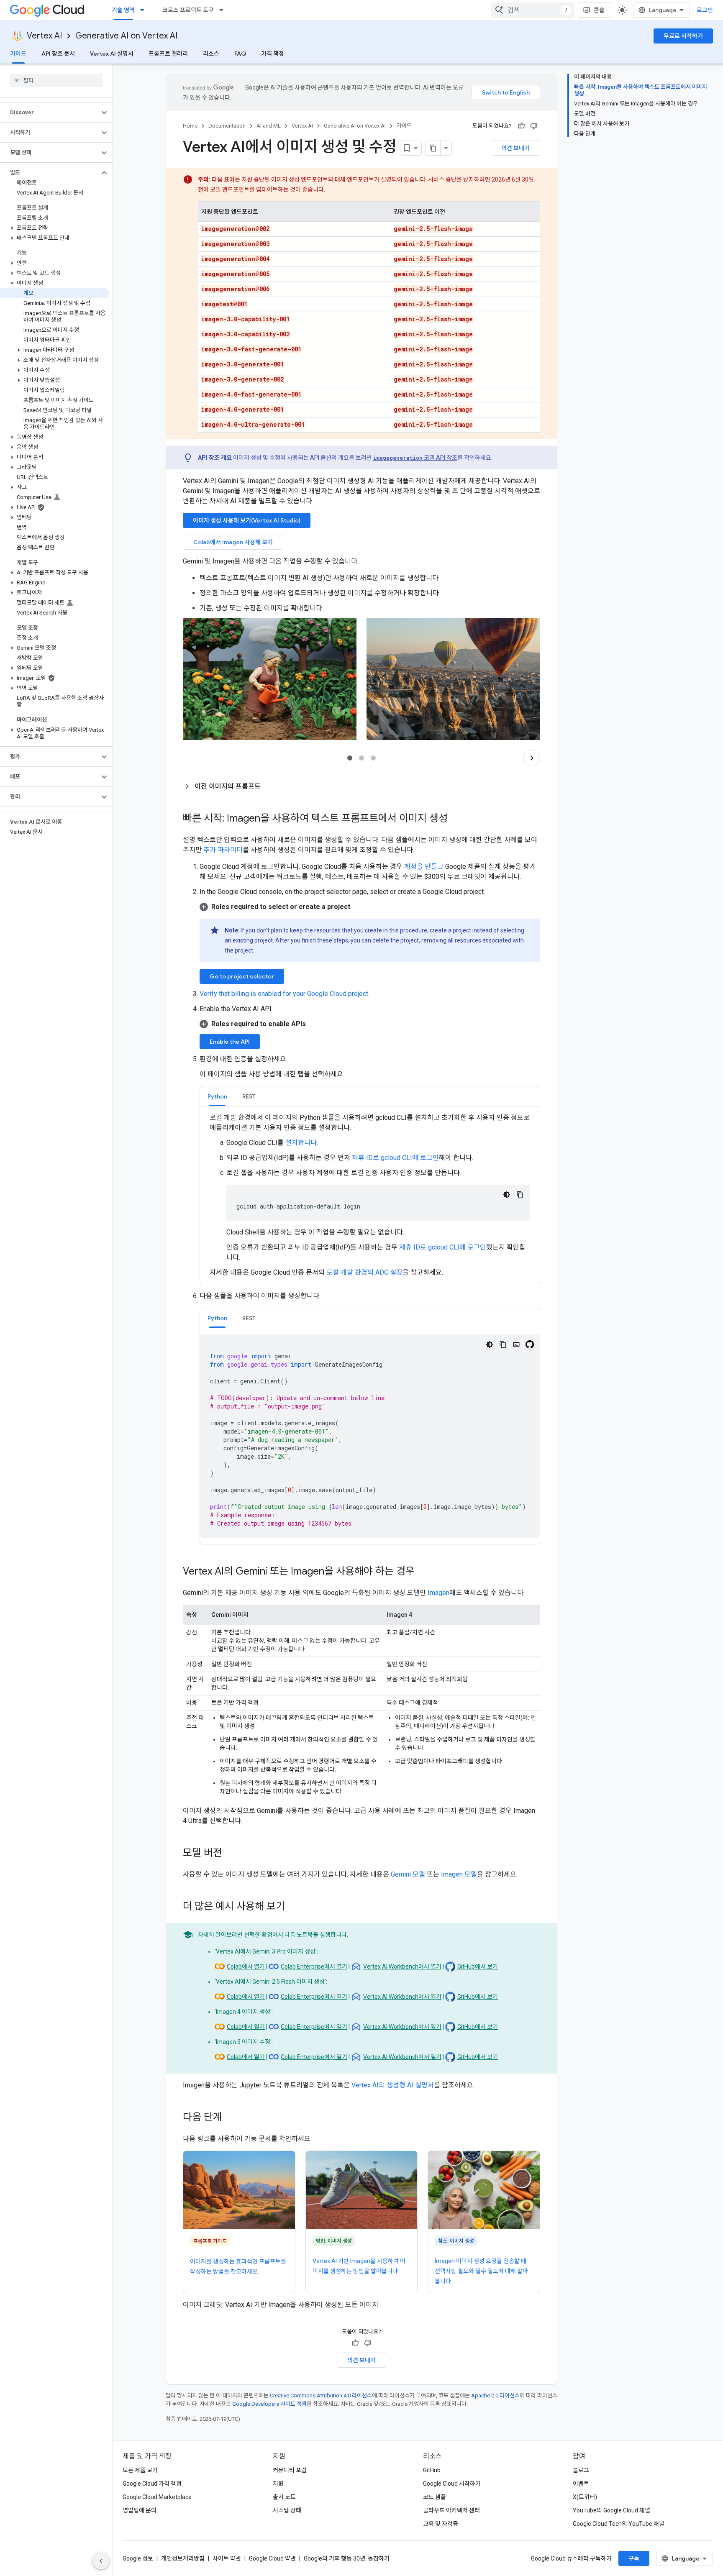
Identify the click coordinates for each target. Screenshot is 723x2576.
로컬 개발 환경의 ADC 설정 (364, 1272)
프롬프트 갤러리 (168, 54)
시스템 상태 (287, 2510)
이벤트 (581, 2484)
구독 (634, 2558)
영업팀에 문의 (140, 2510)
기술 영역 (123, 10)
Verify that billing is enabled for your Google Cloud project (284, 994)
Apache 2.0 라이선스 (495, 2395)
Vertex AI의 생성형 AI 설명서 (393, 2085)
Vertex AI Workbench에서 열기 (402, 1967)
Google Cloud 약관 (272, 2558)
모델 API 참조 (415, 458)
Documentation (227, 126)
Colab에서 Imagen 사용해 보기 (233, 542)
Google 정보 (138, 2558)
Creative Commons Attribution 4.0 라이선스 (321, 2395)
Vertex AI (44, 36)
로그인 (705, 10)
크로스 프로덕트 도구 (188, 10)
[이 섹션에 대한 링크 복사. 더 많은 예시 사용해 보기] (293, 1907)
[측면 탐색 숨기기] (101, 2561)
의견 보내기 (515, 148)
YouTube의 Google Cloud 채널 (611, 2510)
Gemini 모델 (408, 1874)
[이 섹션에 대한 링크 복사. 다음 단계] (231, 2118)
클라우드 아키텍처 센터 (451, 2510)
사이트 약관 (227, 2558)
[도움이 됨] (521, 126)
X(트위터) (585, 2497)
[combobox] (533, 10)
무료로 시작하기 (683, 36)
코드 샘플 (435, 2497)
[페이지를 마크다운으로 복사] (433, 148)
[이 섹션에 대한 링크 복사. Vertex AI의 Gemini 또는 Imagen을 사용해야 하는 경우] (423, 1572)
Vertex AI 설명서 (112, 54)
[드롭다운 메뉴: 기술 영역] (145, 10)
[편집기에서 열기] (516, 1344)
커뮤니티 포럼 (290, 2470)
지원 (278, 2484)
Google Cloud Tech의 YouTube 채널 (619, 2524)
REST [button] (249, 1096)
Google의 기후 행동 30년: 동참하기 (347, 2558)
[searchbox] (56, 80)
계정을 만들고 (424, 867)
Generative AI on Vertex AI (126, 36)
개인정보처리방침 (183, 2558)
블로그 (581, 2470)
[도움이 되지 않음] (534, 126)
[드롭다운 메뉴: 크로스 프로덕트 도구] (224, 10)
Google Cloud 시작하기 (452, 2484)
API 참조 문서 (58, 54)
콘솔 (599, 10)
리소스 (211, 54)
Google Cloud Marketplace (157, 2497)
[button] (50, 113)
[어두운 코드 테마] (507, 1195)
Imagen (438, 1593)
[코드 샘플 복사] (520, 1195)
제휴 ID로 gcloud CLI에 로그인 (395, 1158)
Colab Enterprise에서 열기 (314, 1967)
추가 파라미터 (223, 850)
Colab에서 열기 (246, 1967)
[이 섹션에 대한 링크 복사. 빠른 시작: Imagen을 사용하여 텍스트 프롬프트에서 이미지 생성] (456, 819)
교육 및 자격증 (441, 2524)
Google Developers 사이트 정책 (269, 2404)
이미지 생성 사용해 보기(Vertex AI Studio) (247, 520)
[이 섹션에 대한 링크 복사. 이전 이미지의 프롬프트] (269, 786)
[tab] (217, 1096)
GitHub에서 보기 (478, 1967)
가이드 (18, 54)
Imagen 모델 (459, 1874)
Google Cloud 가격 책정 (152, 2484)
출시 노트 (284, 2497)
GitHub (432, 2470)
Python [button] (217, 1096)
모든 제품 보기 (140, 2470)
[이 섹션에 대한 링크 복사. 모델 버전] (231, 1854)
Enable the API (230, 1042)
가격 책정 (273, 54)
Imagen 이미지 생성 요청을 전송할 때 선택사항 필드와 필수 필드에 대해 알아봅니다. (481, 2271)
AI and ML (269, 126)
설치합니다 (301, 1143)
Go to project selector (242, 976)
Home (190, 126)
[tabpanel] (370, 1195)
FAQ (240, 54)
